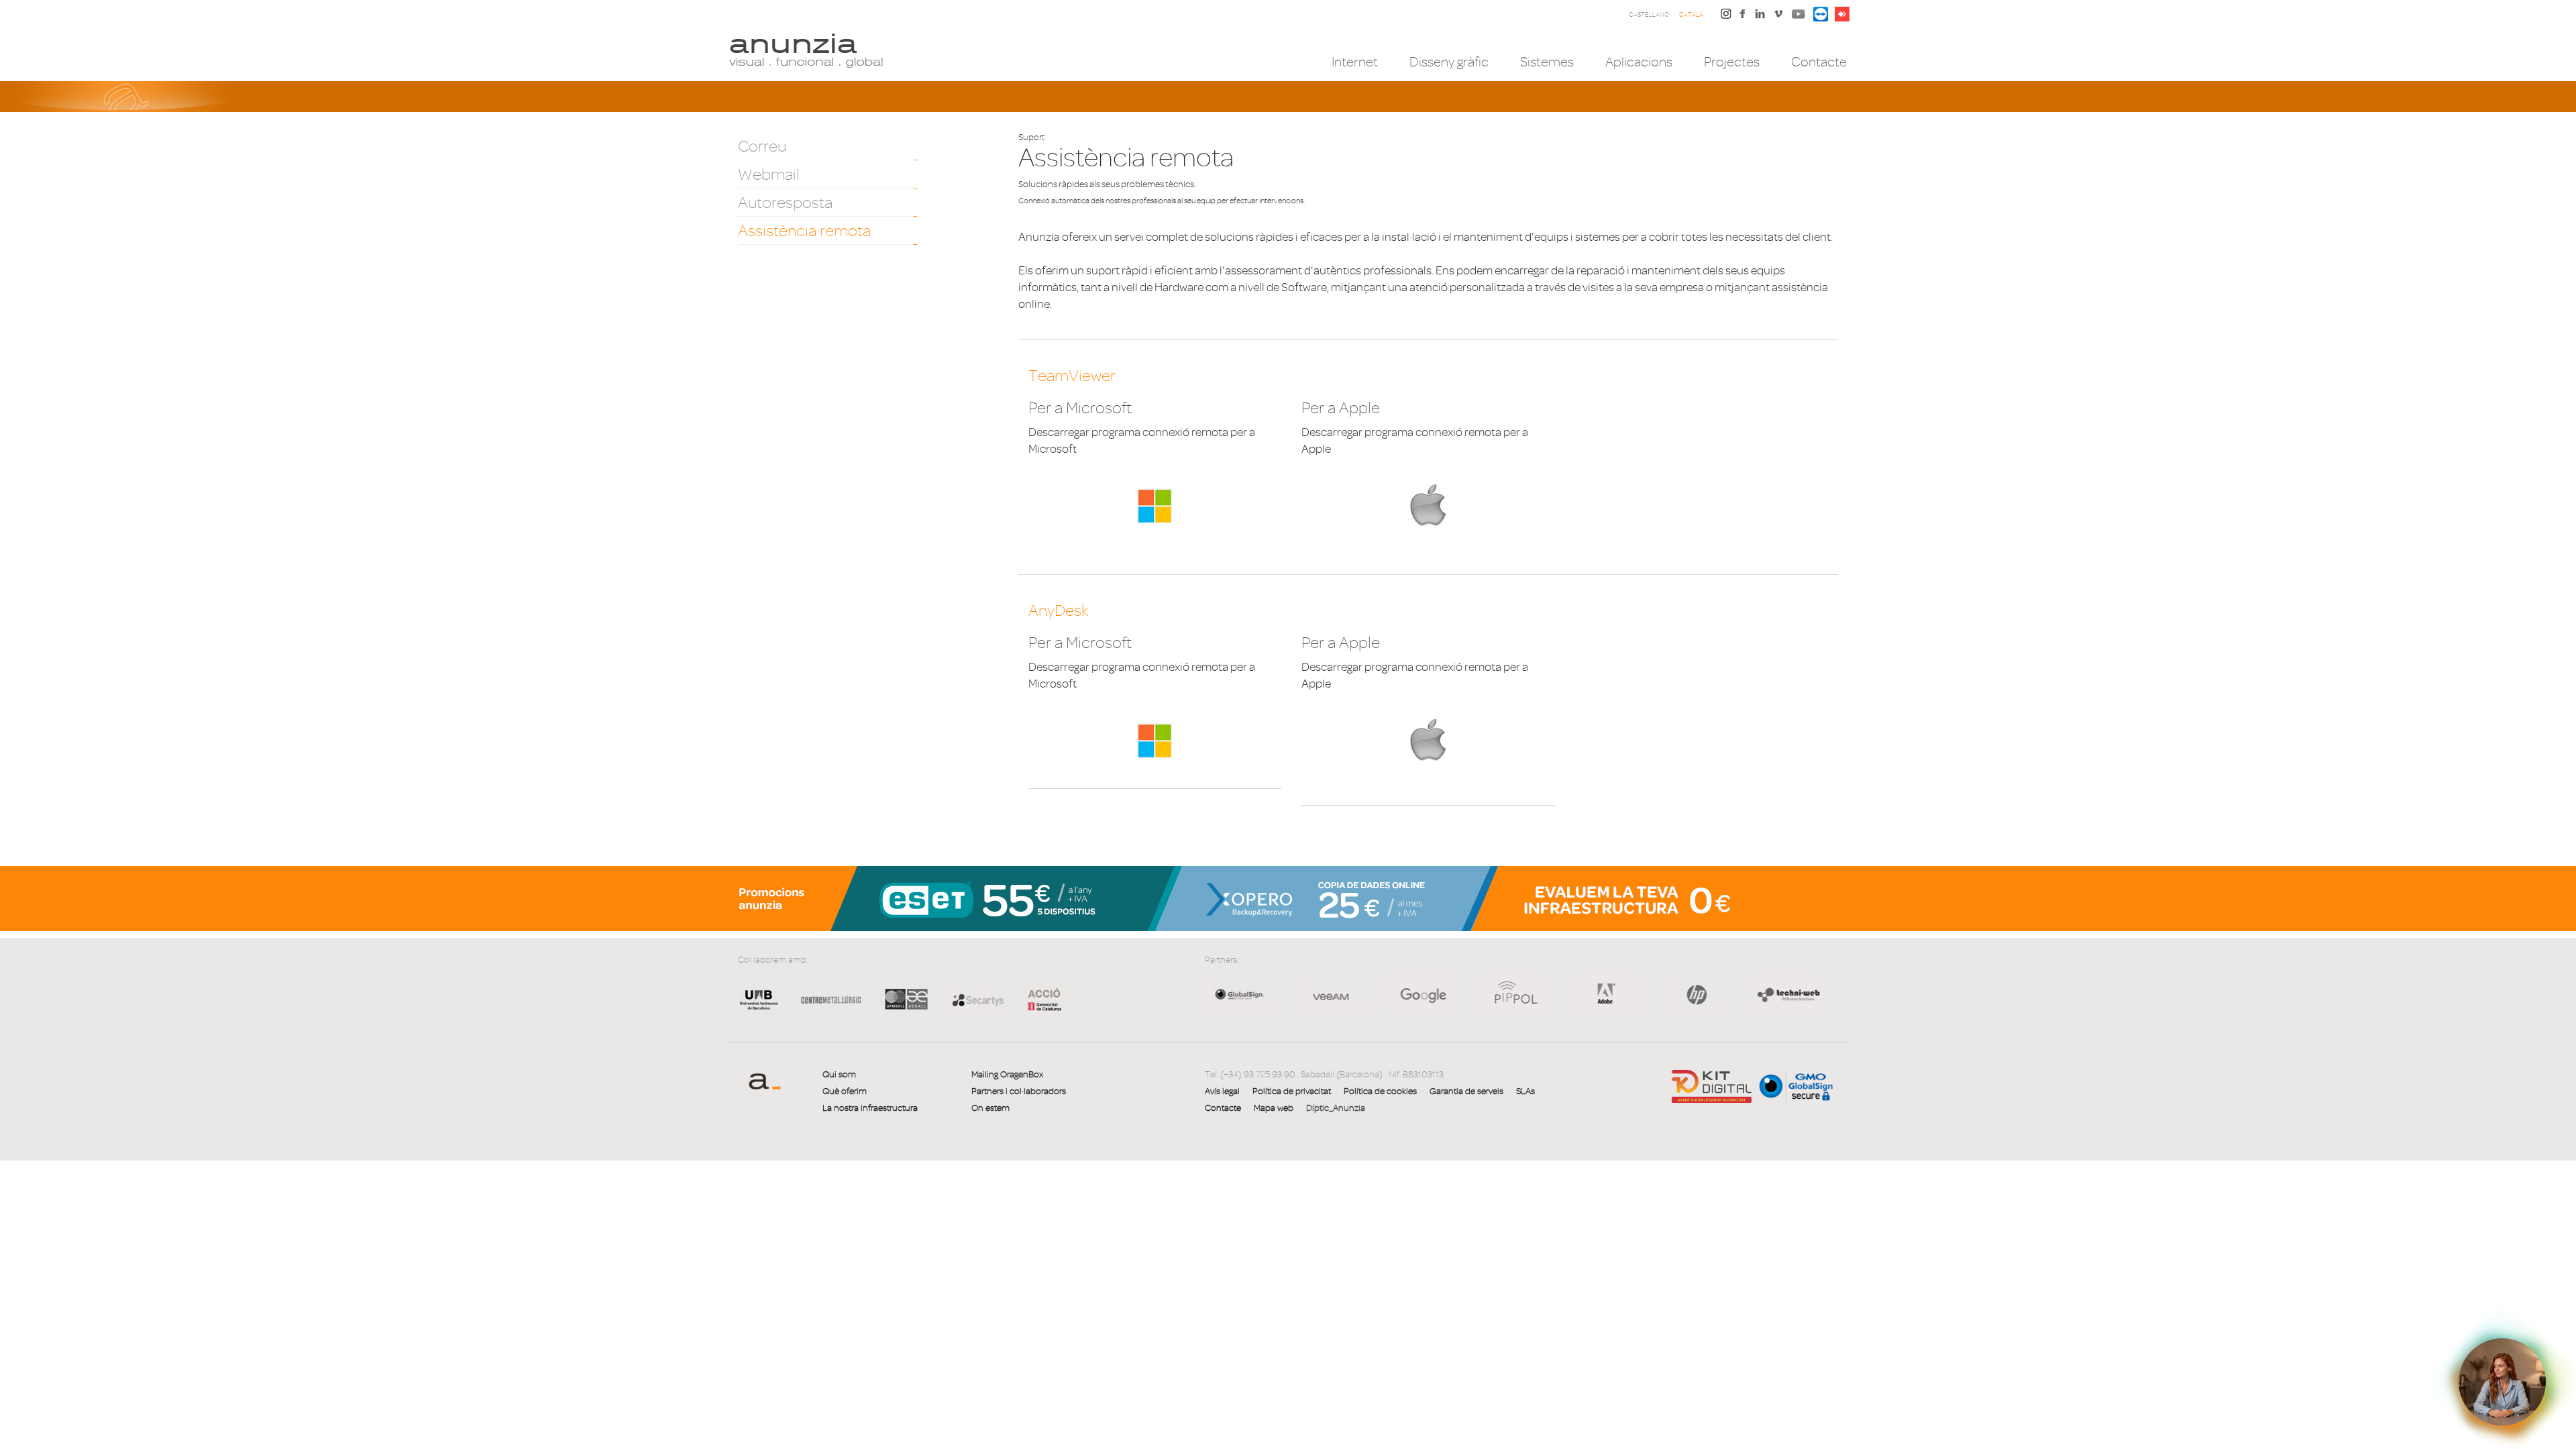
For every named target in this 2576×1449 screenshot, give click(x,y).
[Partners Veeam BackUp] (1239, 994)
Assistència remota (804, 231)
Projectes (1732, 62)
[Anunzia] (806, 50)
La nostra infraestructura (870, 1108)
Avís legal (1222, 1091)
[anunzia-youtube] (1799, 17)
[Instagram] (1726, 13)
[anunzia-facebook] (1743, 17)
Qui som (839, 1074)
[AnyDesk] (1842, 13)
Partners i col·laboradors (1019, 1091)
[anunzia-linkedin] (1760, 17)
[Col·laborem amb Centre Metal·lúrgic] (826, 1010)
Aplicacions (1639, 62)
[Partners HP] (1330, 994)
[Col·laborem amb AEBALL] (906, 1010)
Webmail (769, 174)
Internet (1355, 62)
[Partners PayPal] (1787, 994)
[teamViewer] (1821, 13)
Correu (762, 146)
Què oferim (845, 1091)
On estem (990, 1108)
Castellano (1649, 14)
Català (1691, 14)
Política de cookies (1380, 1091)
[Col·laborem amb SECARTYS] (977, 999)
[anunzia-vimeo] (1778, 17)
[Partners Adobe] (1513, 994)
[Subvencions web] (1712, 1086)
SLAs (1525, 1091)
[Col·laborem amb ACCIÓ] (1038, 998)
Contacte (1819, 62)
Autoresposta (785, 203)
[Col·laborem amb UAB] (759, 1010)
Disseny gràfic (1449, 62)
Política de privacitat (1292, 1091)
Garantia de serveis (1466, 1091)
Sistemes (1547, 62)
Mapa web (1274, 1108)
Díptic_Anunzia (1336, 1108)
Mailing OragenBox (1007, 1074)
